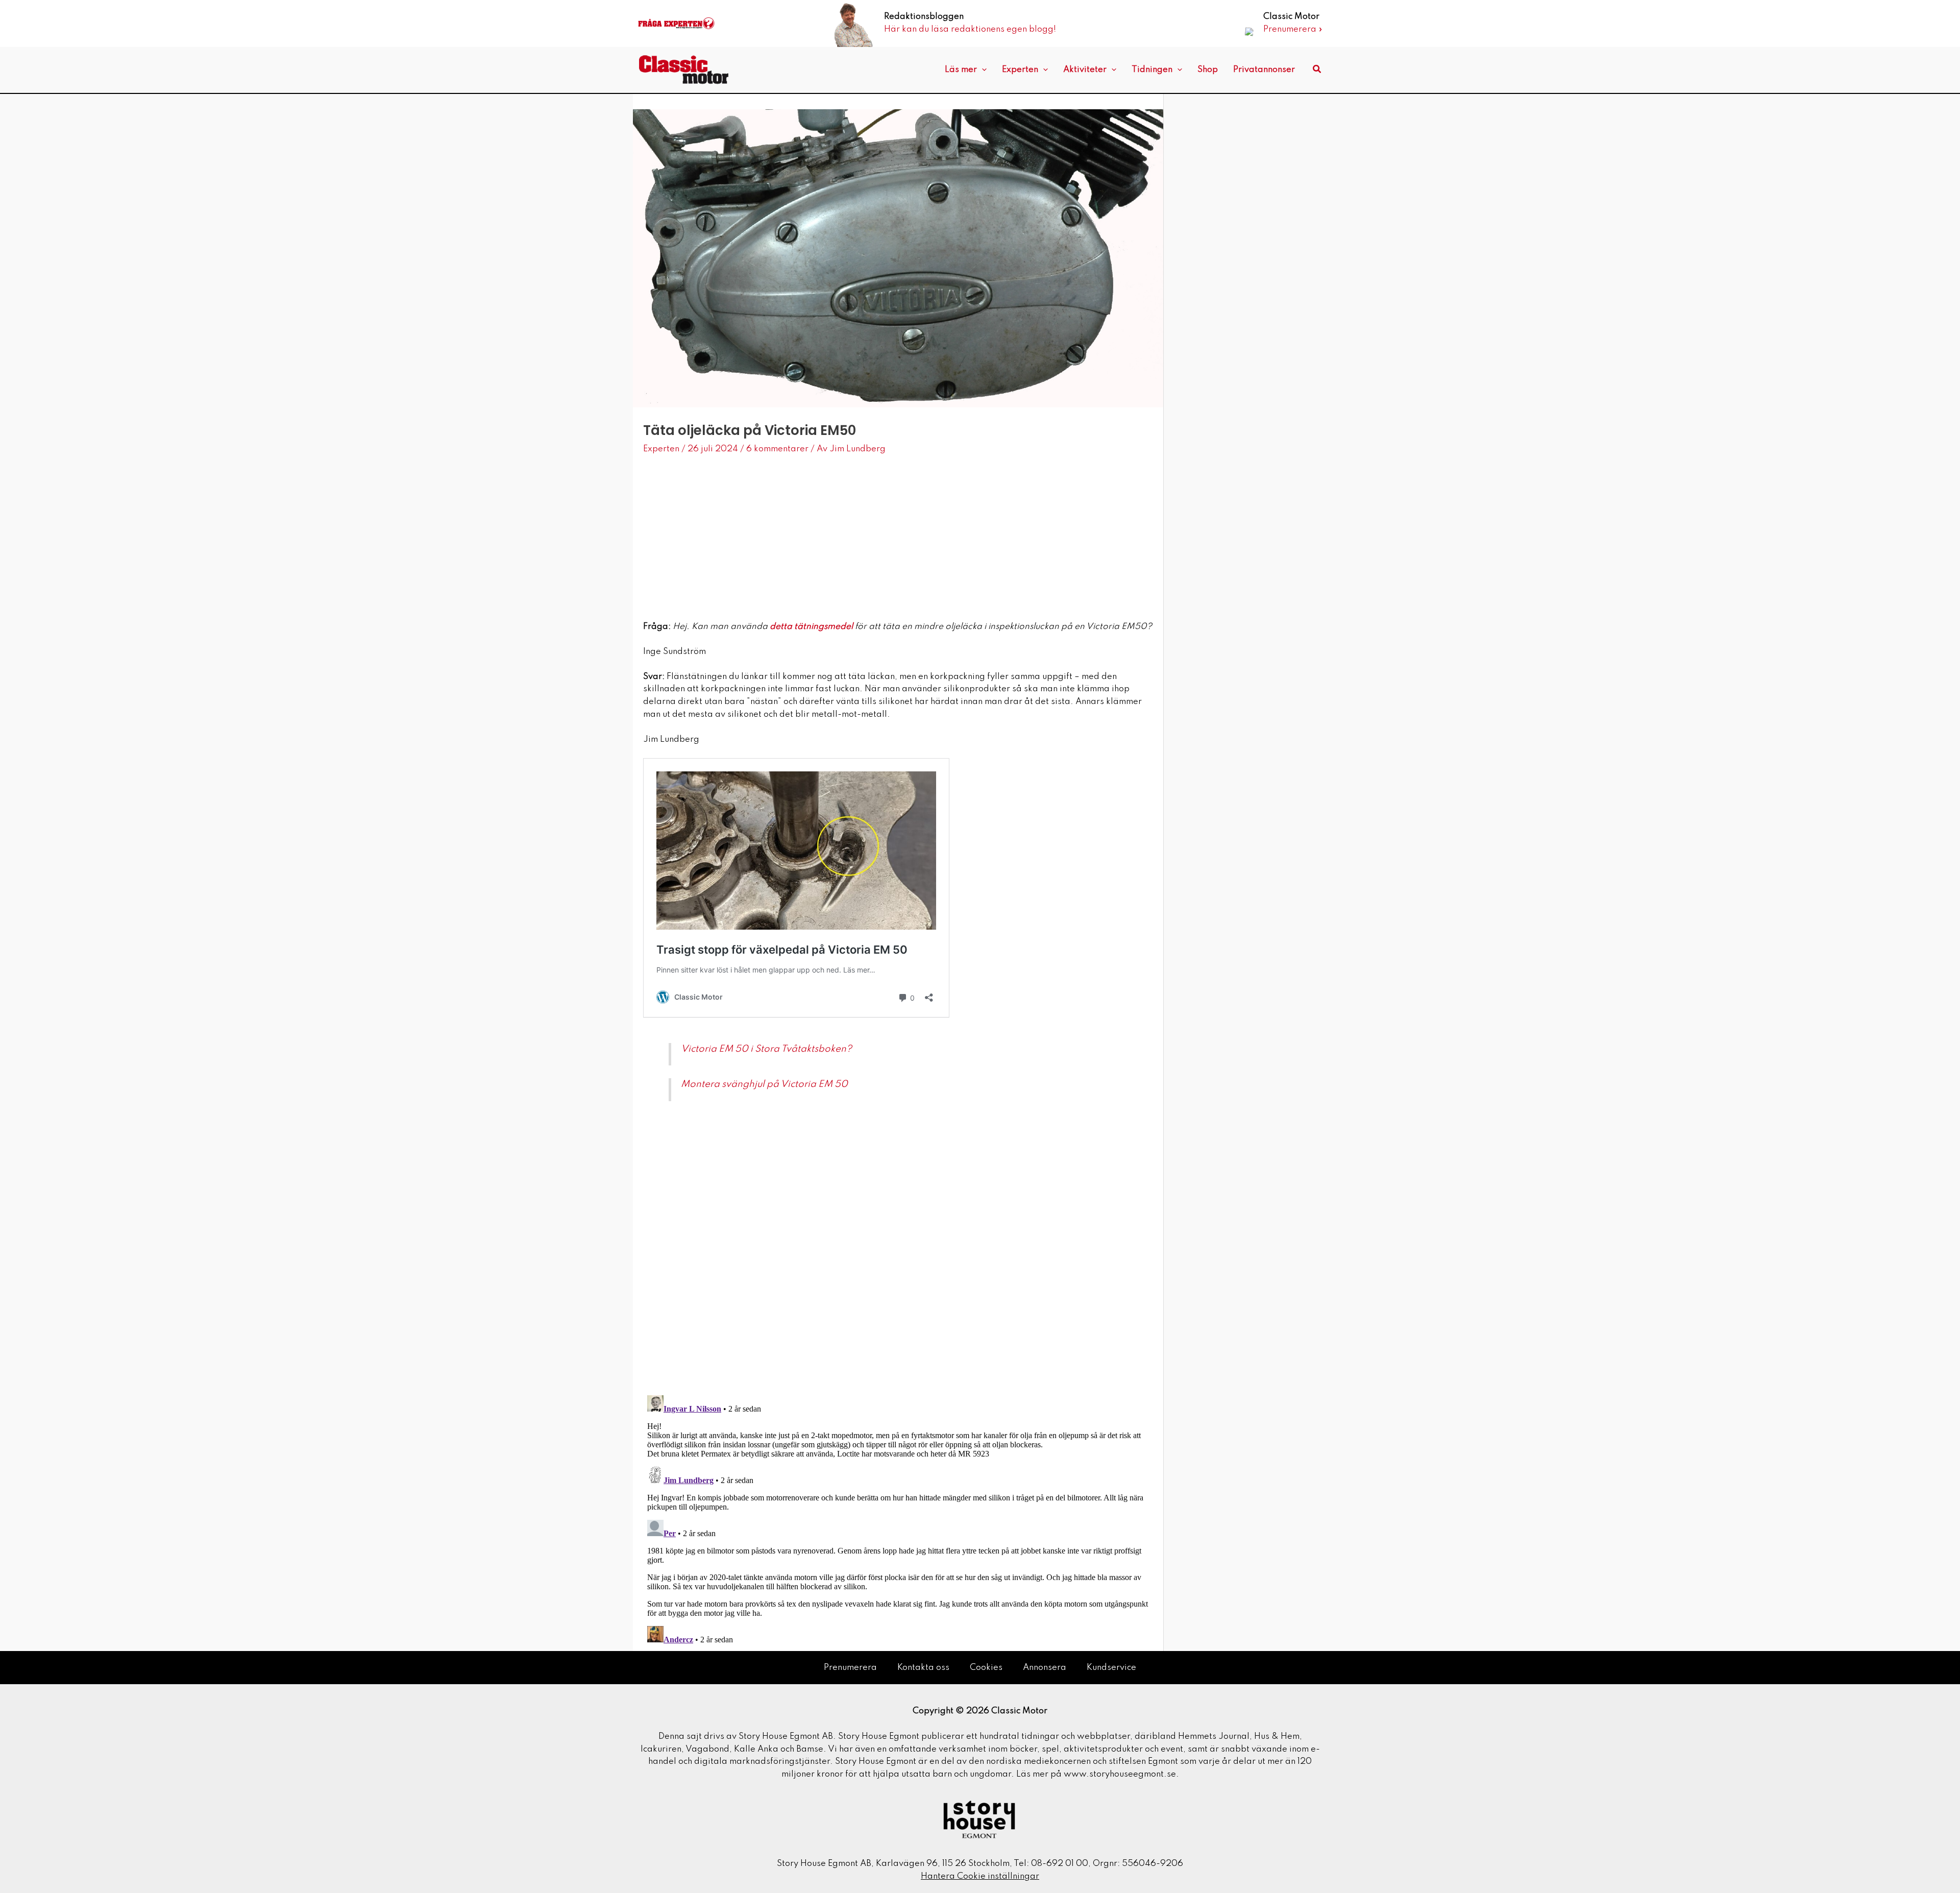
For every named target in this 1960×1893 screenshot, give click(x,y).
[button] (982, 70)
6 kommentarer (777, 449)
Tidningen (1152, 70)
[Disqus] (898, 1253)
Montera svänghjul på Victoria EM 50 (764, 1084)
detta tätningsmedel (811, 627)
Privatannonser (1264, 70)
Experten (1020, 70)
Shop (1208, 70)
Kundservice (1111, 1668)
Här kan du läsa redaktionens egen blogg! (970, 29)
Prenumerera (850, 1668)
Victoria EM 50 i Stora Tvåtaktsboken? (766, 1049)
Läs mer (961, 70)
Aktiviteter (1085, 70)
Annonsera (1045, 1668)
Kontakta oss (923, 1668)
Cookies (986, 1668)
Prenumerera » (1293, 29)
